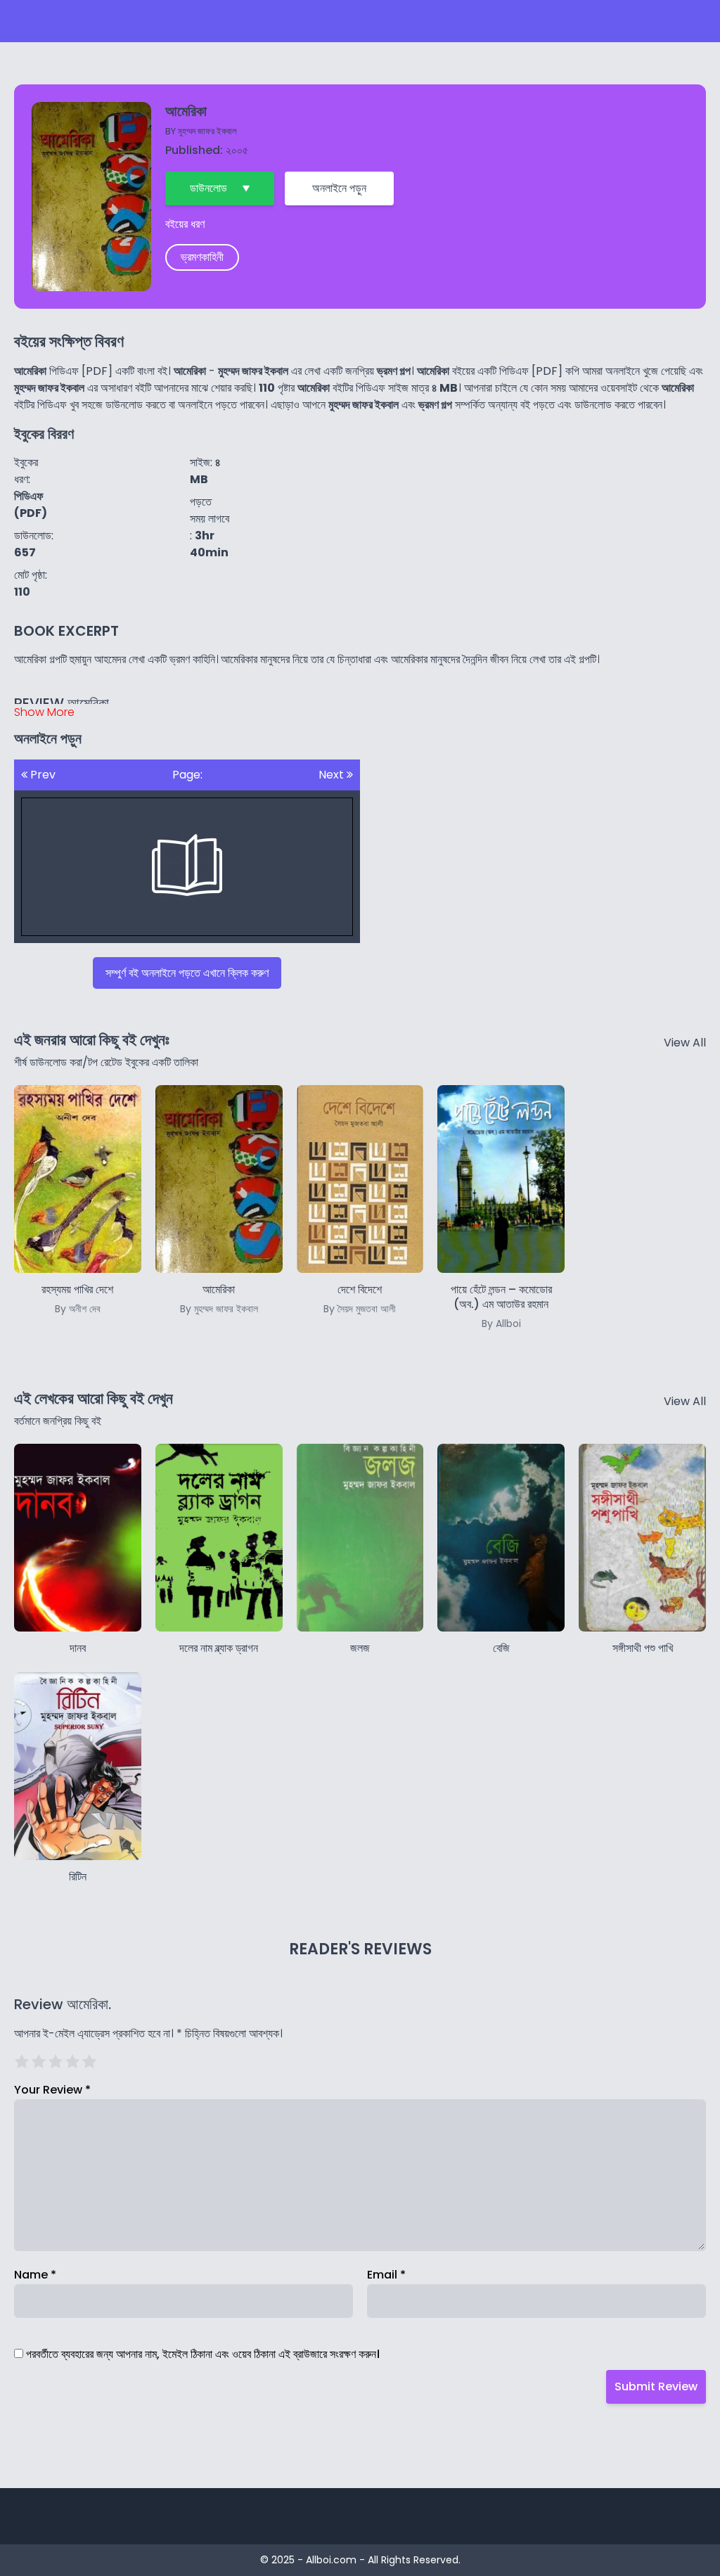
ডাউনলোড (208, 188)
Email (386, 2275)
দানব (78, 1648)
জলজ (360, 1648)
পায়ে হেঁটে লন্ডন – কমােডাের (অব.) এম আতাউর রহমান (501, 1306)
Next (333, 775)
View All (685, 1043)
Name (35, 2275)
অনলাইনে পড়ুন (339, 188)
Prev (41, 775)
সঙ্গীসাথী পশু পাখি (643, 1648)
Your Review (52, 2090)
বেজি (501, 1648)
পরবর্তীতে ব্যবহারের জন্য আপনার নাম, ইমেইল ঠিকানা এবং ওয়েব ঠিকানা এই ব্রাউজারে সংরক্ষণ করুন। (203, 2354)
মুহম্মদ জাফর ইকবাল (207, 131)
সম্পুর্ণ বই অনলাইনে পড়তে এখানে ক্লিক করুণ (187, 973)
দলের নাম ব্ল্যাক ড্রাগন (219, 1648)
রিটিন (78, 1877)
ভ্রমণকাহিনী (202, 257)
